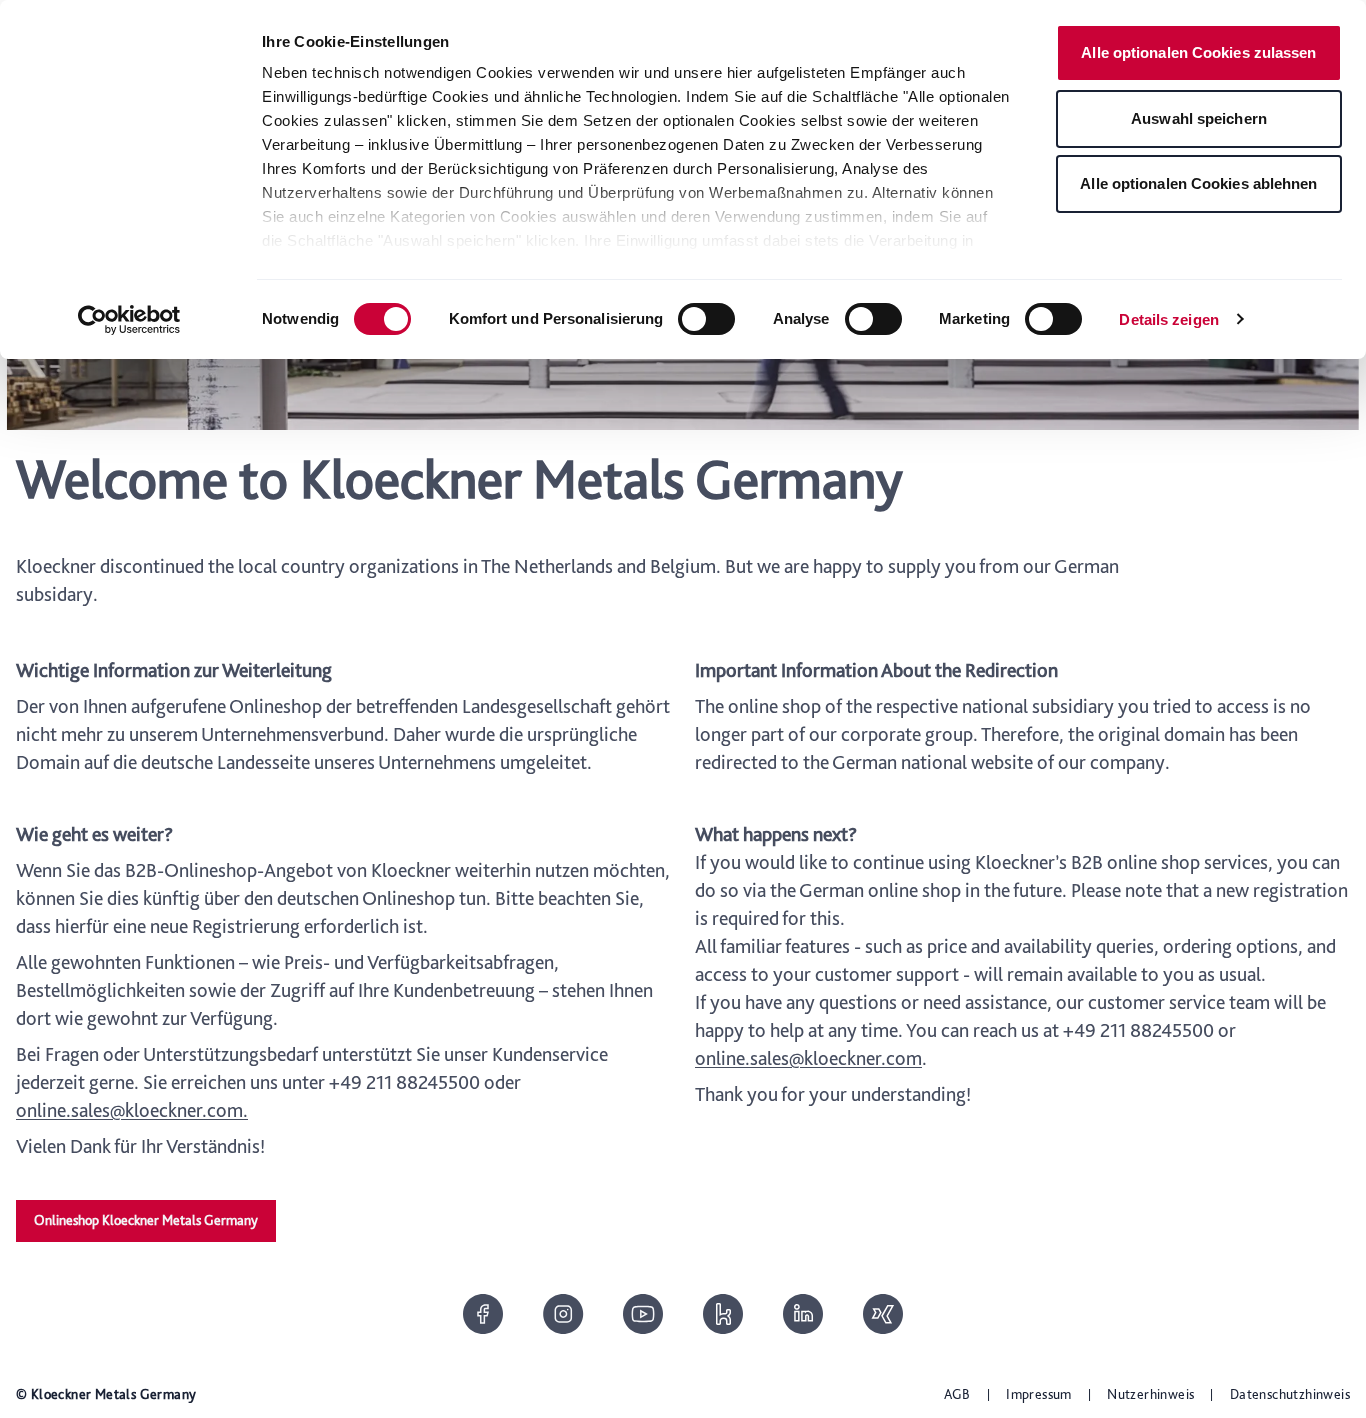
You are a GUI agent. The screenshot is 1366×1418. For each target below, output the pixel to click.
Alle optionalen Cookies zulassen (1198, 52)
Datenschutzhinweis (1290, 1394)
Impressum (1039, 1394)
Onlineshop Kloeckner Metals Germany (146, 1220)
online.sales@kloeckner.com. (132, 1110)
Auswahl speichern (1199, 118)
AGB (957, 1394)
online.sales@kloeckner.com (808, 1058)
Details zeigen (1168, 319)
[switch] (706, 319)
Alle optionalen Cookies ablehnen (1198, 183)
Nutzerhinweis (1150, 1394)
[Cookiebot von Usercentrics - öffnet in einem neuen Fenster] (129, 320)
